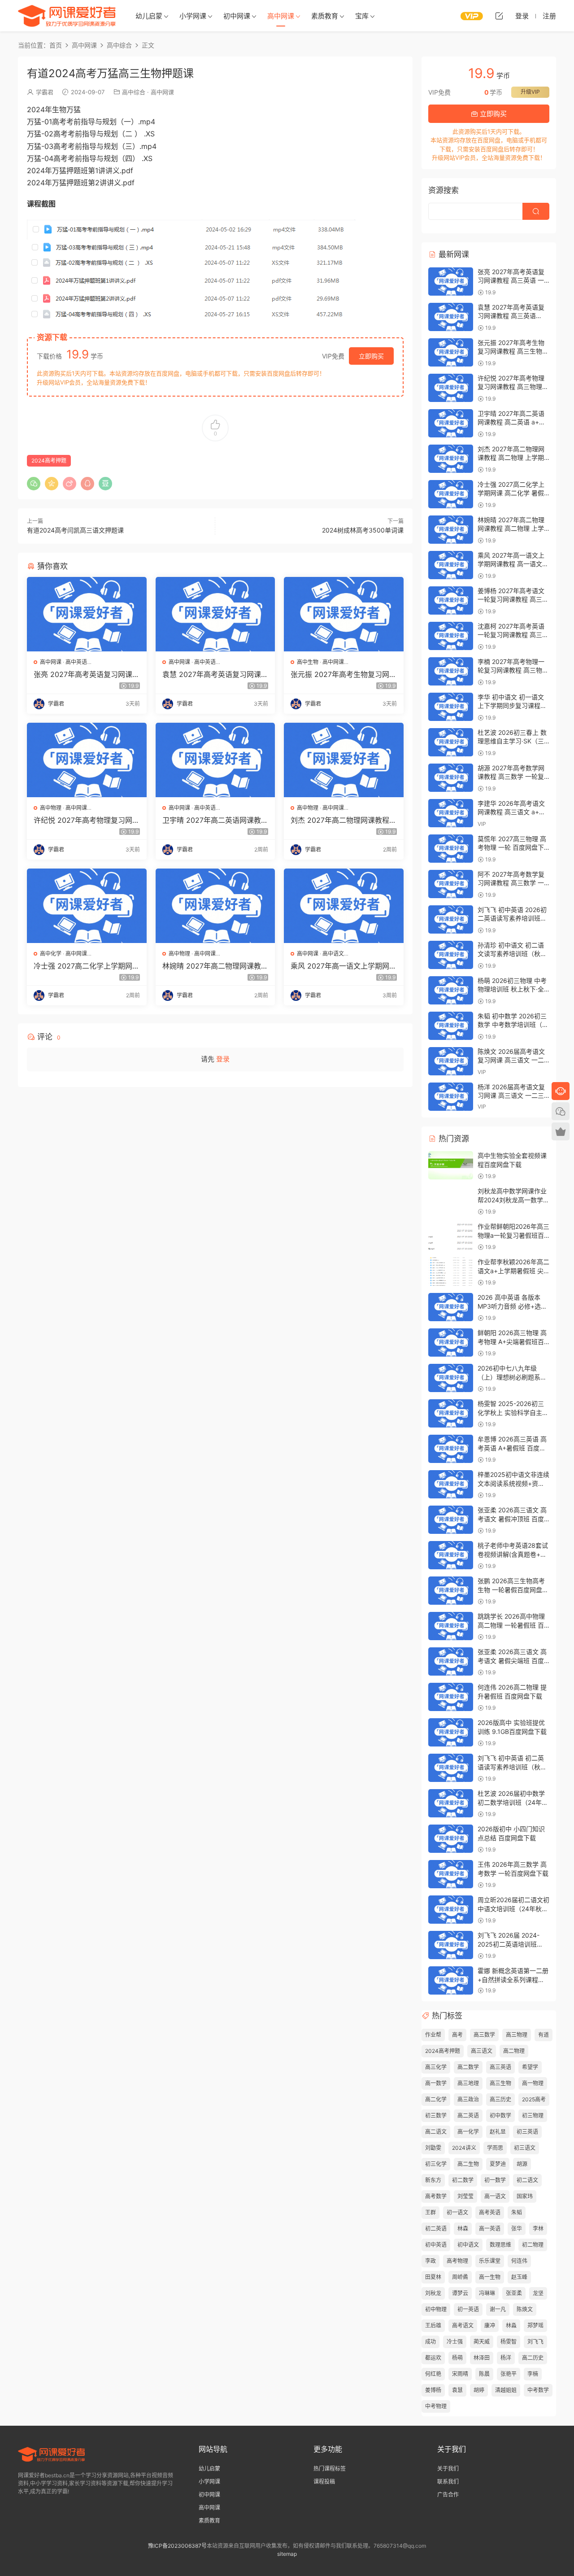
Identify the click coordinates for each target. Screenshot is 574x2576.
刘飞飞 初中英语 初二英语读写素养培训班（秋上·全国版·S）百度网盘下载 (513, 1767)
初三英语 (527, 2132)
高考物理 (457, 2261)
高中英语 (76, 662)
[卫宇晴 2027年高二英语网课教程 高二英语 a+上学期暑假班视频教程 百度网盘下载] (215, 760)
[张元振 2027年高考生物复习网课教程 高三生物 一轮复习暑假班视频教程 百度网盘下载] (344, 614)
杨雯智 (509, 2342)
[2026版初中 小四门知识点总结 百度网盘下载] (451, 1839)
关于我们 (448, 2469)
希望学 (530, 2067)
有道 (544, 2035)
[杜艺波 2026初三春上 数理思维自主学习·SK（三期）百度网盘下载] (451, 742)
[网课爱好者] (67, 16)
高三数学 (484, 2035)
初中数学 (500, 2115)
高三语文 (482, 2051)
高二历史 (533, 2358)
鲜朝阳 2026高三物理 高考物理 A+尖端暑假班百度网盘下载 (512, 1341)
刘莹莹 (465, 2196)
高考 (457, 2035)
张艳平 (509, 2374)
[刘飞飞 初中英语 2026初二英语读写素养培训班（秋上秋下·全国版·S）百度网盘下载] (451, 919)
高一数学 (436, 2083)
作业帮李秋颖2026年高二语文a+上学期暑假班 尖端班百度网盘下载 (513, 1271)
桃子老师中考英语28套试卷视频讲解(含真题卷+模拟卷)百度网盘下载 (513, 1554)
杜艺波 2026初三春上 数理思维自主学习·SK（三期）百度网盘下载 (512, 741)
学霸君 (45, 92)
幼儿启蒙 (149, 16)
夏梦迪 (498, 2164)
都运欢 (433, 2358)
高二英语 (468, 2115)
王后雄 (433, 2325)
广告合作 (448, 2495)
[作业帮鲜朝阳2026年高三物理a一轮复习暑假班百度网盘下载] (451, 1236)
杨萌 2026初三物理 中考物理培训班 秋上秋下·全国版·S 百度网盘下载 (512, 989)
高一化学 (468, 2132)
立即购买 (371, 356)
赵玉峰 (519, 2277)
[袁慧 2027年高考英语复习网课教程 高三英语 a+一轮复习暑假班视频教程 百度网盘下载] (215, 614)
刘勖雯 (433, 2148)
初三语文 (525, 2148)
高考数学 (436, 2196)
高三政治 (468, 2099)
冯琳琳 (487, 2293)
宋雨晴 (460, 2374)
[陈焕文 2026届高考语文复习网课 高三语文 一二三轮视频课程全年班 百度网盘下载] (451, 1061)
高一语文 (495, 2196)
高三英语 (500, 2067)
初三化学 (436, 2164)
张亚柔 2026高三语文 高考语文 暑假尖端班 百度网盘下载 (512, 1660)
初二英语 (436, 2229)
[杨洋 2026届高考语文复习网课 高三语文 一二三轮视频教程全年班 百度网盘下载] (451, 1097)
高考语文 (463, 2325)
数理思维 (500, 2245)
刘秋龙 (433, 2293)
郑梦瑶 (535, 2325)
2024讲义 (464, 2148)
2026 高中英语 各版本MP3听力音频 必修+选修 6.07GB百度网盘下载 (512, 1306)
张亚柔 (514, 2293)
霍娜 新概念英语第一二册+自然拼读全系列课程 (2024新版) (513, 1979)
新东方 (433, 2180)
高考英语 (490, 2212)
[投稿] (499, 16)
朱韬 (517, 2212)
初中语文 (468, 2245)
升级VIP (530, 92)
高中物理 (51, 808)
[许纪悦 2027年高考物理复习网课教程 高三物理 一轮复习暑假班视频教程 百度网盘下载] (87, 760)
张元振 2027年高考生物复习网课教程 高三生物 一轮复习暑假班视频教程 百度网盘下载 (344, 674)
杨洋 (506, 2358)
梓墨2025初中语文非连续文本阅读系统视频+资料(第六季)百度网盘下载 (513, 1483)
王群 (430, 2212)
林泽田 (482, 2358)
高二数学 (468, 2067)
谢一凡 (498, 2309)
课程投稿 (324, 2482)
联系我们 (448, 2482)
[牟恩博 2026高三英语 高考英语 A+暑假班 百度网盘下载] (451, 1449)
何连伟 (519, 2261)
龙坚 (538, 2293)
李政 (430, 2261)
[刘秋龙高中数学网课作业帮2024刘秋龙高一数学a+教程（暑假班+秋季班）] (451, 1201)
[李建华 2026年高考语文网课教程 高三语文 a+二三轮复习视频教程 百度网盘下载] (451, 813)
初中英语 (436, 2245)
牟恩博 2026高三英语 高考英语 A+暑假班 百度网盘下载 (512, 1448)
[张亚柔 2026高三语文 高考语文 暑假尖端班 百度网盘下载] (451, 1661)
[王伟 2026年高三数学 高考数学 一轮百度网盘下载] (451, 1874)
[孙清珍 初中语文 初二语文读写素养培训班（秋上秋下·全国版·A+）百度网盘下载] (451, 955)
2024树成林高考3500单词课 (363, 530)
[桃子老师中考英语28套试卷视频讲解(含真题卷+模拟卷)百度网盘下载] (451, 1555)
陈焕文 (525, 2309)
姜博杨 (433, 2390)
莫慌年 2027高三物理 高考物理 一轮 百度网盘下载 (512, 847)
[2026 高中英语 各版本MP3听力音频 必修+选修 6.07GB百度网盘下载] (451, 1307)
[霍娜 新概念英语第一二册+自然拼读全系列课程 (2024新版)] (451, 1980)
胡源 (522, 2164)
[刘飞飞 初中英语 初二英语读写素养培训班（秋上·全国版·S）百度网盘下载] (451, 1768)
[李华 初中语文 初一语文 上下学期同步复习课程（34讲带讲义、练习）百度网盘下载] (451, 707)
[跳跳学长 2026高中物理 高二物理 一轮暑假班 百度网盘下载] (451, 1626)
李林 (538, 2229)
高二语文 (436, 2132)
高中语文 (333, 954)
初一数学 (495, 2180)
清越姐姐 (506, 2390)
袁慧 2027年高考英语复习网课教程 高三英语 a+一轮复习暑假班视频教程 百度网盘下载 (215, 674)
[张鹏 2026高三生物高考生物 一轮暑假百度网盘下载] (451, 1591)
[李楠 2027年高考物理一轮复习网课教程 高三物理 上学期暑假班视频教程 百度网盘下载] (451, 671)
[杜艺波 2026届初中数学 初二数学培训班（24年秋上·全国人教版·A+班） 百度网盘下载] (451, 1803)
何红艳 (433, 2374)
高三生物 (500, 2083)
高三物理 (517, 2035)
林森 (463, 2229)
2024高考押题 (49, 461)
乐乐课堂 (490, 2261)
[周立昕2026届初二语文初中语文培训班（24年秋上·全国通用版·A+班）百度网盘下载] (451, 1910)
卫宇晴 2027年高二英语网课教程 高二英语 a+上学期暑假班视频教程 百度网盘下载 (215, 820)
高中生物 (308, 662)
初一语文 (457, 2212)
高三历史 (500, 2099)
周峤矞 (460, 2277)
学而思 (495, 2148)
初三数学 (436, 2115)
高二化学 (436, 2099)
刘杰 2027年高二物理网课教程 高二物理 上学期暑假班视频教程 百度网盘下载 (342, 820)
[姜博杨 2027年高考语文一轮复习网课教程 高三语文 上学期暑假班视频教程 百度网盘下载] (451, 600)
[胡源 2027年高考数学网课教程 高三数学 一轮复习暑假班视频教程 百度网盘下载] (451, 778)
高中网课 (281, 16)
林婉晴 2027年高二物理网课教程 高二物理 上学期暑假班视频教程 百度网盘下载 (215, 966)
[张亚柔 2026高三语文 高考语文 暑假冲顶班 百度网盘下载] (451, 1520)
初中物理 (436, 2309)
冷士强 (455, 2342)
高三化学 (436, 2067)
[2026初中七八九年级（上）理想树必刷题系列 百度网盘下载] (451, 1378)
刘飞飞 (535, 2342)
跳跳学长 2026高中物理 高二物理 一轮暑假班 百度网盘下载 (511, 1625)
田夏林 (433, 2277)
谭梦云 (460, 2293)
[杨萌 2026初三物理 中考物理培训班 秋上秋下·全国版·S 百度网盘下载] (451, 990)
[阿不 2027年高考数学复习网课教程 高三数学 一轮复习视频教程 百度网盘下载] (451, 884)
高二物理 (514, 2051)
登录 (223, 1059)
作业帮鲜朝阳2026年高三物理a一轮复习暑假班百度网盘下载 (513, 1235)
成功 (430, 2342)
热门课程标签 (330, 2469)
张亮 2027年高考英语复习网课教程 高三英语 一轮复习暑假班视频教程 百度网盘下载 (87, 674)
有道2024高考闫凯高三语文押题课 (75, 530)
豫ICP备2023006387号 (177, 2546)
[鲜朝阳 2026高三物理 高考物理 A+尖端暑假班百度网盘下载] (451, 1343)
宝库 (362, 16)
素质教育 (325, 16)
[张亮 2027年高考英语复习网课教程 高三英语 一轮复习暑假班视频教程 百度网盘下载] (87, 614)
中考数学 (538, 2390)
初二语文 (527, 2180)
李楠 (533, 2374)
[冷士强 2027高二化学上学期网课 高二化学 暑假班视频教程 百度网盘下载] (87, 906)
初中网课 (237, 16)
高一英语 (490, 2229)
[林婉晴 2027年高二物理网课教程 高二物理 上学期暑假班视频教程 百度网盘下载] (215, 906)
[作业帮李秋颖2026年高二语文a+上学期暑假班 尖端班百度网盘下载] (451, 1272)
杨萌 (457, 2358)
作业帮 (433, 2035)
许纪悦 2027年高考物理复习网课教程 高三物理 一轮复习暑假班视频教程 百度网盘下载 (87, 820)
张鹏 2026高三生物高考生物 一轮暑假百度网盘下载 (513, 1589)
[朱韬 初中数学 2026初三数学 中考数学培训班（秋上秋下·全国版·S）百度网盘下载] (451, 1026)
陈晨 (484, 2374)
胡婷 (479, 2390)
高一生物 (490, 2277)
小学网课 (193, 16)
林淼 (511, 2325)
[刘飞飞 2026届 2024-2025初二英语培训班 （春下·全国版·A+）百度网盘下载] (451, 1945)
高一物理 (533, 2083)
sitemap (287, 2554)
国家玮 (525, 2196)
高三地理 (468, 2083)
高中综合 (134, 92)
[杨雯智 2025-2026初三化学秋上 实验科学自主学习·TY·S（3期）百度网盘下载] (451, 1413)
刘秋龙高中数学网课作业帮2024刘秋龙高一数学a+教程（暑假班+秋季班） (515, 1200)
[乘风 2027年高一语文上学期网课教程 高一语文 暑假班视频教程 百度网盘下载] (344, 906)
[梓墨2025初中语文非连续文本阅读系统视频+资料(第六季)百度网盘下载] (451, 1484)
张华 (517, 2229)
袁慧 (457, 2390)
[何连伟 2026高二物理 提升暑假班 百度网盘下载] (451, 1697)
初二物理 (533, 2245)
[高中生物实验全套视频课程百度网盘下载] (451, 1165)
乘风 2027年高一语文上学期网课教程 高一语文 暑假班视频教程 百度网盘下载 (344, 966)
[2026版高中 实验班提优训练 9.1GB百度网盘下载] (451, 1732)
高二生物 (468, 2164)
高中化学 (51, 954)
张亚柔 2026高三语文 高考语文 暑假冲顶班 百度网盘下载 (512, 1519)
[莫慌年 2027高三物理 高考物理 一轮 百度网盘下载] (451, 849)
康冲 (490, 2325)
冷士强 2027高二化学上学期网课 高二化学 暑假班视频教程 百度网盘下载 (87, 966)
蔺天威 (482, 2342)
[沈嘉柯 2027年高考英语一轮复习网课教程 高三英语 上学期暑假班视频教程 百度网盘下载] (451, 636)
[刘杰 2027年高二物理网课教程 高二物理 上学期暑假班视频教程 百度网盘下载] (344, 760)
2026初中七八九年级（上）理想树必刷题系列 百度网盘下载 (512, 1377)
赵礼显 (498, 2132)
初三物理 (533, 2115)
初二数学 (463, 2180)
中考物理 (436, 2406)
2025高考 (534, 2099)
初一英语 (468, 2309)
